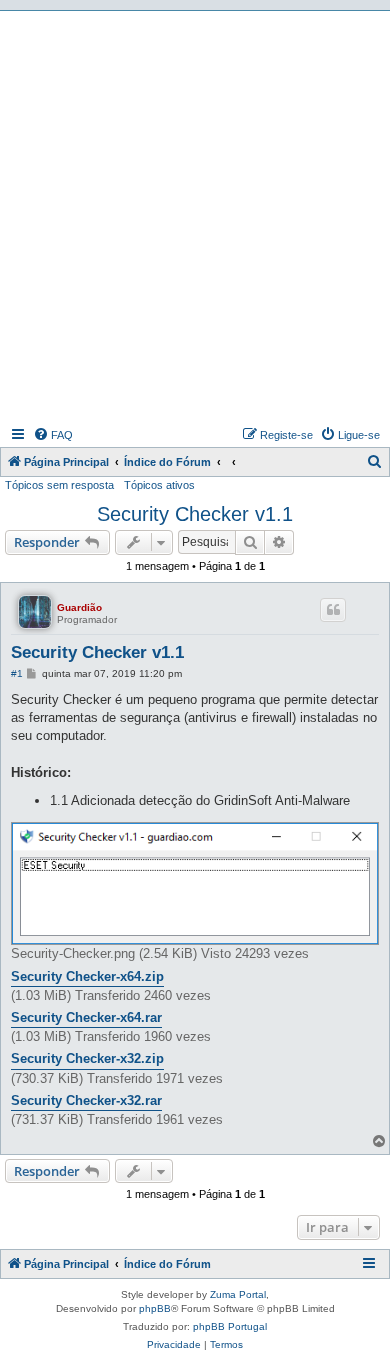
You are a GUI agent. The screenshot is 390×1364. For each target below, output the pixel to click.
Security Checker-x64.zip (87, 976)
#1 (17, 673)
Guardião (79, 607)
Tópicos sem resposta (59, 485)
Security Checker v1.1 (195, 514)
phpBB (155, 1308)
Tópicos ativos (159, 485)
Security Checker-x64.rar (86, 1017)
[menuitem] (53, 435)
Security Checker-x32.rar (86, 1100)
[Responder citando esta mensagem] (333, 610)
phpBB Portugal (230, 1326)
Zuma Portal (238, 1294)
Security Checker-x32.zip (87, 1058)
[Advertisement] (195, 216)
